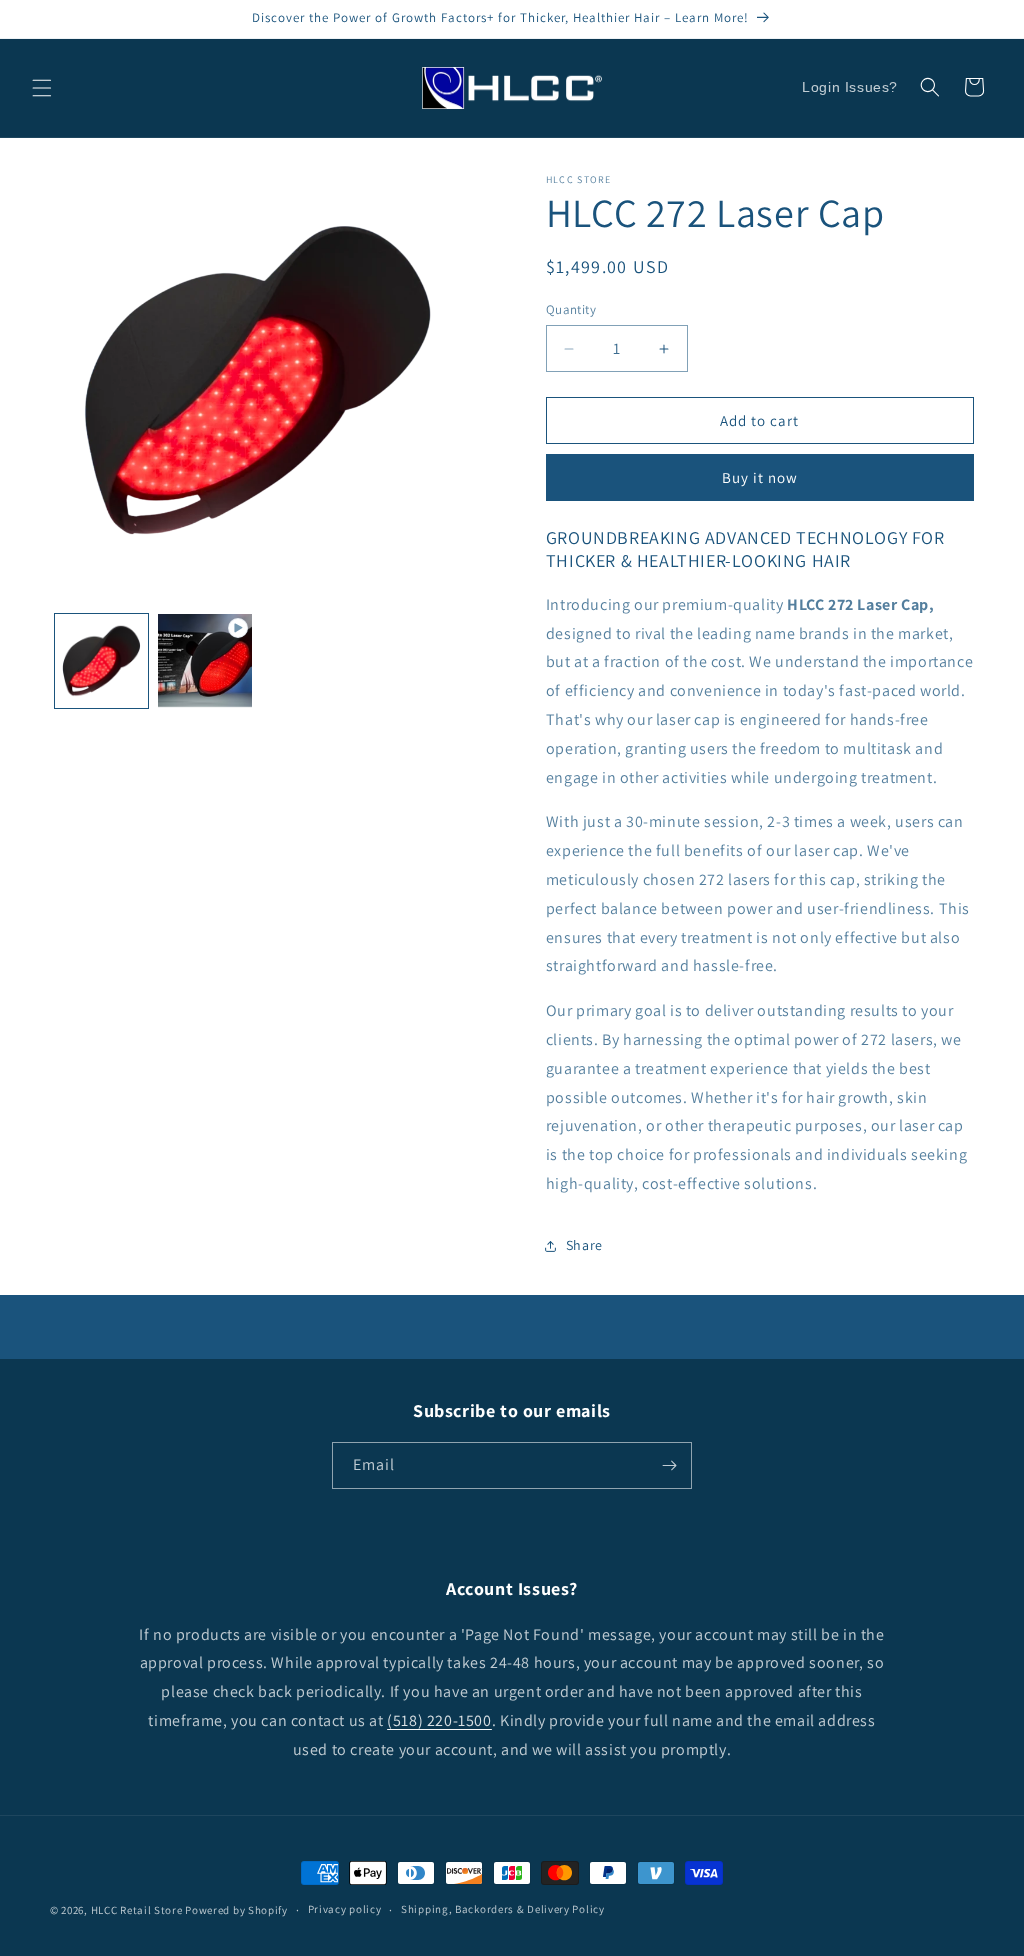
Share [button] (584, 1245)
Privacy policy (345, 1909)
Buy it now (760, 477)
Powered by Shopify (236, 1910)
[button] (42, 88)
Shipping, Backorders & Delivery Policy (503, 1909)
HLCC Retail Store (137, 1910)
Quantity (571, 309)
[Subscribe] (669, 1465)
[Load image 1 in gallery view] (101, 660)
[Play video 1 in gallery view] (204, 660)
